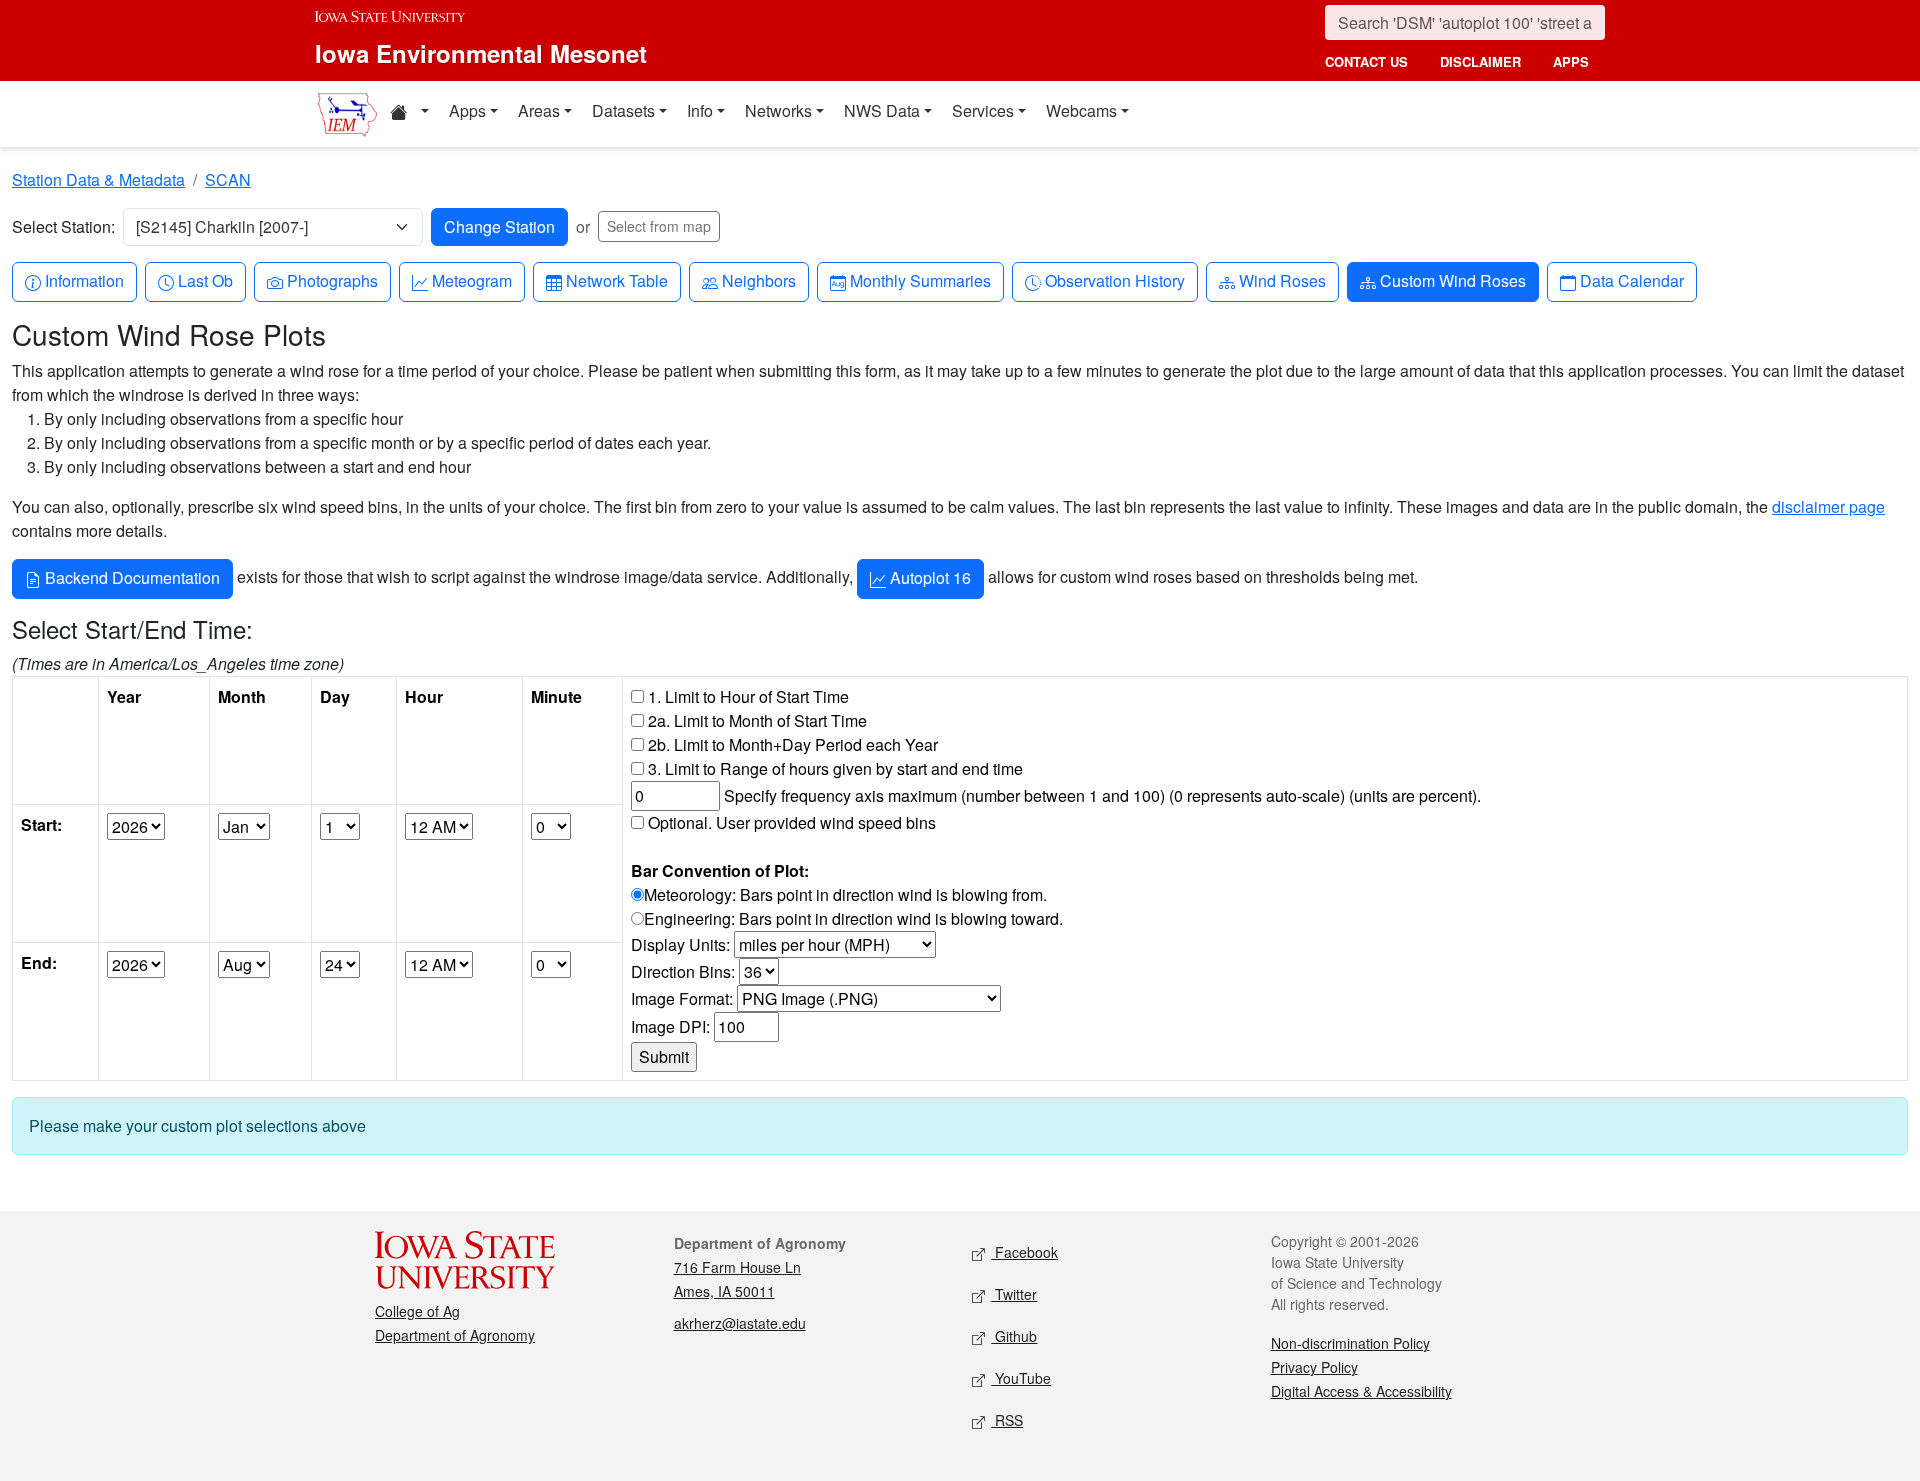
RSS (1007, 1420)
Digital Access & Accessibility (1361, 1391)
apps (1571, 61)
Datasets (623, 110)
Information (84, 280)
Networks (778, 110)
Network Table (616, 280)
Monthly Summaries (920, 280)
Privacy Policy (1314, 1367)
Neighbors (758, 280)
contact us (1366, 61)
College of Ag (417, 1311)
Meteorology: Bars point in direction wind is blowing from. (845, 894)
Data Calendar (1631, 280)
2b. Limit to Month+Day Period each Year (793, 744)
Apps (467, 110)
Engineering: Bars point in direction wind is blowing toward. (853, 918)
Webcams (1081, 110)
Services (983, 110)
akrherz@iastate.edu (740, 1323)
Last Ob (205, 280)
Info (700, 110)
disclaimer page (1828, 506)
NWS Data (882, 110)
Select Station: (63, 226)
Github (1014, 1336)
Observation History (1114, 280)
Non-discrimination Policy (1350, 1343)
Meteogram (471, 280)
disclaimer (1480, 61)
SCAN (228, 179)
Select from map (659, 226)
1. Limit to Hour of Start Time (748, 696)
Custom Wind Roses (1452, 280)
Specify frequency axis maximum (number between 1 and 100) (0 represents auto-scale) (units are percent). (1102, 795)
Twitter (1014, 1294)
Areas (539, 110)
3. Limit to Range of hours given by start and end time (835, 768)
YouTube (1021, 1378)
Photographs (332, 280)
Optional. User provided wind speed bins (792, 822)
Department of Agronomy (455, 1335)
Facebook (1024, 1252)
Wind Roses (1282, 280)
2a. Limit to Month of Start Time (757, 720)
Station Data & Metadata (98, 179)
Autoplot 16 (928, 577)
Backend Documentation (130, 577)
